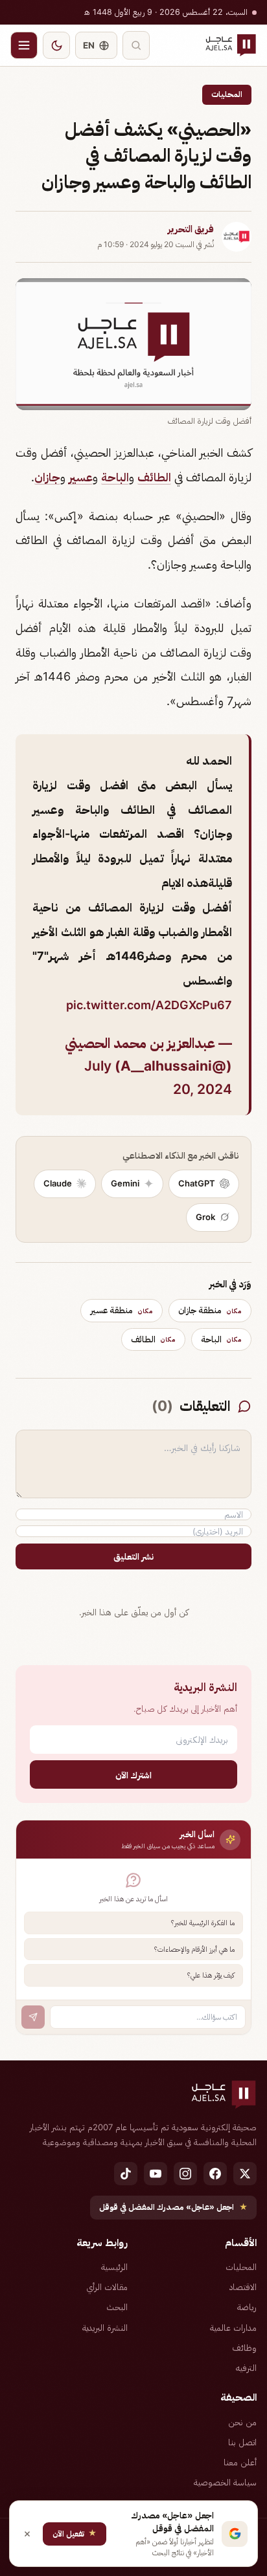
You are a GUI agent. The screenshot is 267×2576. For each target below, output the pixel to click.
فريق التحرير (191, 229)
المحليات (227, 94)
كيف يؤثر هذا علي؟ (211, 1975)
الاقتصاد (243, 2287)
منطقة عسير (122, 1310)
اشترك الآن (133, 1775)
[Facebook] (215, 2174)
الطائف (154, 477)
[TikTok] (126, 2174)
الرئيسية (114, 2267)
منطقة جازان (210, 1310)
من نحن (242, 2422)
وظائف (244, 2348)
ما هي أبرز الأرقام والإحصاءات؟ (194, 1949)
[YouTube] (156, 2174)
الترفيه (246, 2368)
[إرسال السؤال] (33, 2017)
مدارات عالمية (233, 2328)
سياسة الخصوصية (225, 2482)
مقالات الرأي (107, 2287)
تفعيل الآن (75, 2533)
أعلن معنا (240, 2462)
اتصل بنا (242, 2442)
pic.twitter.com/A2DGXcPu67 (149, 1005)
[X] (245, 2174)
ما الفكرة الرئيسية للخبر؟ (203, 1923)
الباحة (115, 477)
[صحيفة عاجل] (231, 45)
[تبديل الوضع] (56, 45)
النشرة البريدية (105, 2328)
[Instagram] (185, 2174)
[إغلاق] (27, 2534)
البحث (117, 2307)
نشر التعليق (133, 1556)
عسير (81, 477)
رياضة (247, 2307)
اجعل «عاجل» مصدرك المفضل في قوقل (173, 2207)
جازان (47, 477)
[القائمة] (24, 45)
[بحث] (136, 45)
